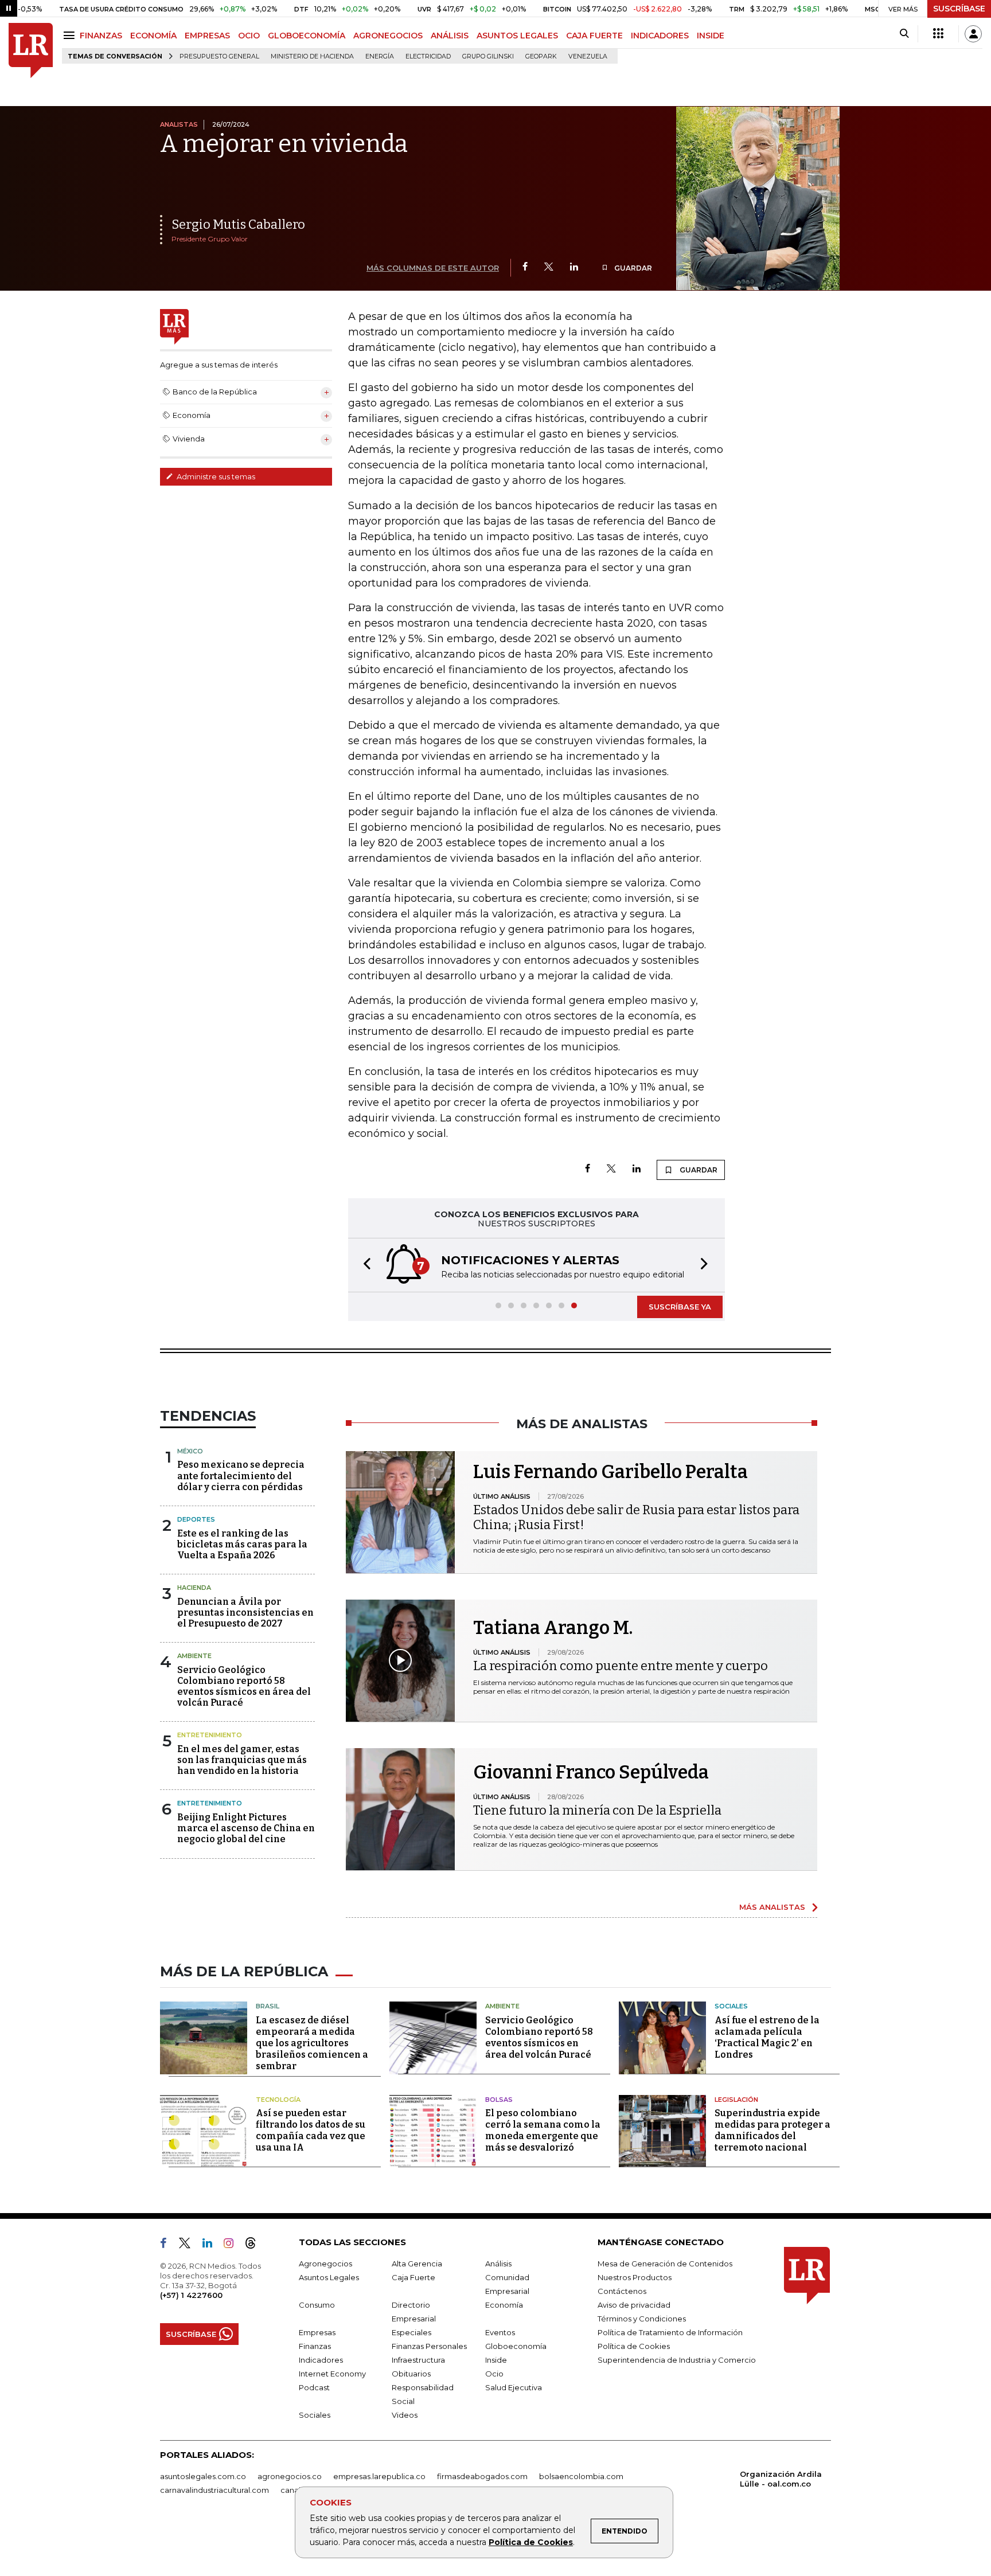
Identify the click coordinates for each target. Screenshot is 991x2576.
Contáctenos (622, 2291)
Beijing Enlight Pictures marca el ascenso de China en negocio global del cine (246, 1828)
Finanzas (315, 2346)
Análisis (498, 2264)
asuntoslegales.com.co (203, 2476)
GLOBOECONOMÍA (307, 36)
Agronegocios (325, 2264)
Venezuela (588, 56)
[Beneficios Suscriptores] (938, 34)
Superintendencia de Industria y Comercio (677, 2360)
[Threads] (255, 2245)
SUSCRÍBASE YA (680, 1307)
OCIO (249, 36)
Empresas (317, 2332)
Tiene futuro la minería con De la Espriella (597, 1810)
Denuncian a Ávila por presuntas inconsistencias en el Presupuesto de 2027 (245, 1613)
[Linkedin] (574, 267)
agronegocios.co (290, 2476)
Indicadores (321, 2360)
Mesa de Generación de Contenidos (665, 2264)
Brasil (268, 2006)
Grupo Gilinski (488, 56)
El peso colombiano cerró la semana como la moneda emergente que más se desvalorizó (543, 2130)
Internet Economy (332, 2374)
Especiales (411, 2332)
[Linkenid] (212, 2245)
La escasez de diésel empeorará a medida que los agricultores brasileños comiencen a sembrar (312, 2043)
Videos (405, 2415)
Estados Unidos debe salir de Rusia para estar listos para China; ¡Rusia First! (636, 1517)
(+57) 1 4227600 (191, 2295)
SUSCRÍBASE (959, 9)
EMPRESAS (207, 36)
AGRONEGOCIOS (388, 36)
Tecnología (278, 2100)
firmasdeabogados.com (482, 2476)
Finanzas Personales (429, 2346)
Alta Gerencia (417, 2264)
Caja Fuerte (413, 2277)
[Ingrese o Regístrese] (973, 34)
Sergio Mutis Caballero (238, 224)
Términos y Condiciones (642, 2319)
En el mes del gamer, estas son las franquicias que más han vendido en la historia (242, 1760)
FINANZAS (101, 36)
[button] (364, 1265)
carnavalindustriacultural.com (214, 2490)
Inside (496, 2360)
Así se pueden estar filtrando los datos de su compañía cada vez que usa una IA (311, 2130)
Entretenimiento (210, 1735)
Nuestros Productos (635, 2277)
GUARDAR (632, 268)
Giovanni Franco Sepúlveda (591, 1772)
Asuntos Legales (329, 2277)
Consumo (317, 2305)
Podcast (314, 2387)
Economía (504, 2305)
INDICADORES (660, 36)
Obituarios (411, 2374)
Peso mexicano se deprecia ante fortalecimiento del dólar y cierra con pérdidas (241, 1475)
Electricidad (428, 56)
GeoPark (541, 56)
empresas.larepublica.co (379, 2476)
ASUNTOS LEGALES (517, 36)
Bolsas (499, 2100)
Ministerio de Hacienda (312, 56)
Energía (380, 56)
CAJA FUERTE (594, 36)
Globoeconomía (516, 2346)
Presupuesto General (219, 56)
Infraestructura (418, 2360)
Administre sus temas (215, 476)
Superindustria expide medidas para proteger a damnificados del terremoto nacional (772, 2130)
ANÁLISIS (450, 36)
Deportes (196, 1519)
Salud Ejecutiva (514, 2387)
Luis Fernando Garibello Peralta (610, 1472)
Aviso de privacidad (634, 2305)
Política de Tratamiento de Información (670, 2332)
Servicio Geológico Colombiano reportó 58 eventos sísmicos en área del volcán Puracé (244, 1686)
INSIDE (711, 36)
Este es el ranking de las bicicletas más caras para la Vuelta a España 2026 (242, 1544)
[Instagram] (233, 2245)
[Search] (904, 34)
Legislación (736, 2100)
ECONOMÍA (153, 36)
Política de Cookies (531, 2542)
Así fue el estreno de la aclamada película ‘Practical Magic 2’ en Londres (767, 2037)
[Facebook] (525, 267)
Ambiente (194, 1656)
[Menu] (71, 35)
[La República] (31, 51)
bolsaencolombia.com (581, 2476)
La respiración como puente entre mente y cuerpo (621, 1666)
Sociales (731, 2006)
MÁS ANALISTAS (772, 1907)
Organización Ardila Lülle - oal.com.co (781, 2479)
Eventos (500, 2332)
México (190, 1451)
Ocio (494, 2374)
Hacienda (194, 1588)
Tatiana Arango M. (553, 1628)
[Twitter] (549, 267)
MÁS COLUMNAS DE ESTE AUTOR (433, 268)
